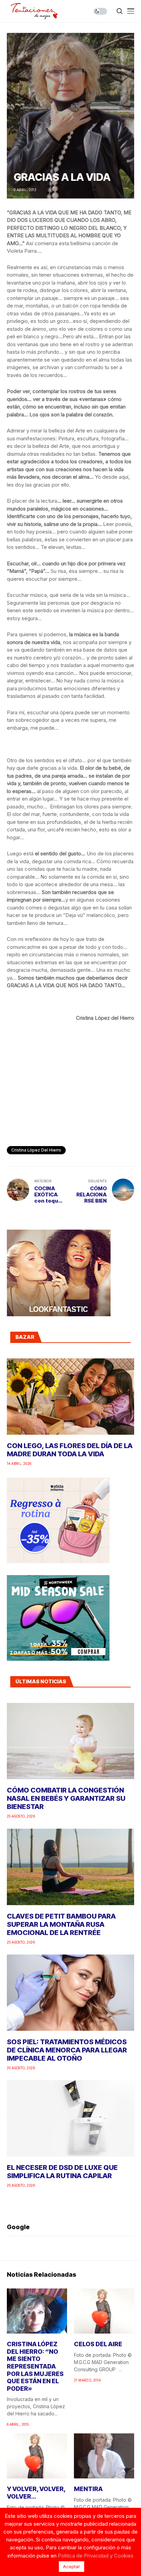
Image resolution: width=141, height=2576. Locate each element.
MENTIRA (88, 2489)
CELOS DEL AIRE (98, 2344)
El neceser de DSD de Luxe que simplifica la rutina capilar (62, 2172)
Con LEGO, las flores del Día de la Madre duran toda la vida (70, 1450)
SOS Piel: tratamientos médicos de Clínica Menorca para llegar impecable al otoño (67, 2050)
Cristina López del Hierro (36, 1150)
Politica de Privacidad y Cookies (96, 2556)
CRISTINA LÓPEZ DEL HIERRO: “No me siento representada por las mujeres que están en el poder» (35, 2366)
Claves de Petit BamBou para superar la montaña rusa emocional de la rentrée (61, 1924)
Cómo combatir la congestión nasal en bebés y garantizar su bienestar (66, 1798)
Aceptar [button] (72, 2566)
